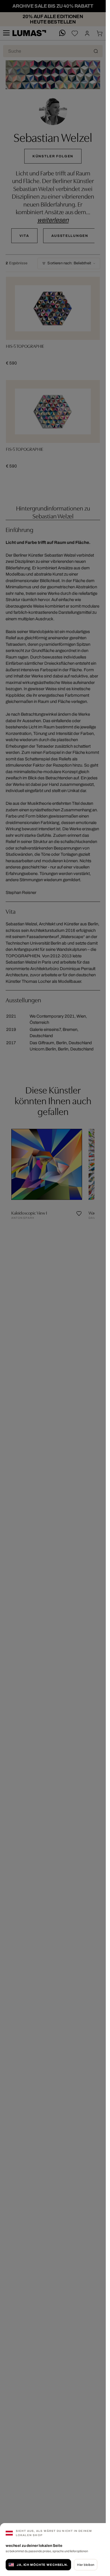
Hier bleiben (86, 2565)
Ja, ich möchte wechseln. (42, 2565)
